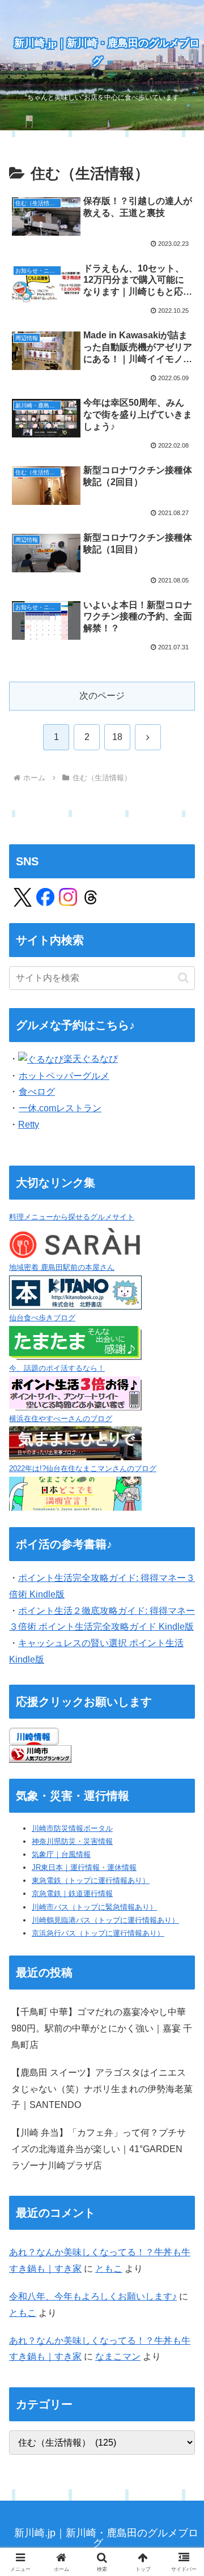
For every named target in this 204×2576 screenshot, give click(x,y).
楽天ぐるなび (91, 1059)
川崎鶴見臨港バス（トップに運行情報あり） (105, 1920)
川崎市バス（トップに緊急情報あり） (94, 1907)
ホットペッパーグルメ (64, 1076)
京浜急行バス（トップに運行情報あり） (98, 1933)
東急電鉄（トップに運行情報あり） (91, 1880)
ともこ (109, 2269)
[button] (183, 978)
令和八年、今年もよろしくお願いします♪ (93, 2296)
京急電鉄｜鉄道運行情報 (72, 1893)
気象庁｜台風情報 (61, 1854)
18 (117, 737)
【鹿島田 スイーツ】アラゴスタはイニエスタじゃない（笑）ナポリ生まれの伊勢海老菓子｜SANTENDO (102, 2089)
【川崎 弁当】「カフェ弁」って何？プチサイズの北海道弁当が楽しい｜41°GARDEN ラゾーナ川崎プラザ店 (99, 2149)
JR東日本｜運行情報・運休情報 (84, 1867)
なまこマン (118, 2356)
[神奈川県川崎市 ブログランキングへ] (40, 1753)
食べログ (37, 1092)
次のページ (102, 696)
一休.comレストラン (60, 1108)
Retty (29, 1125)
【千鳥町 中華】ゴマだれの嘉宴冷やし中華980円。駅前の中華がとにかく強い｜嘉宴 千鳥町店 (102, 2028)
